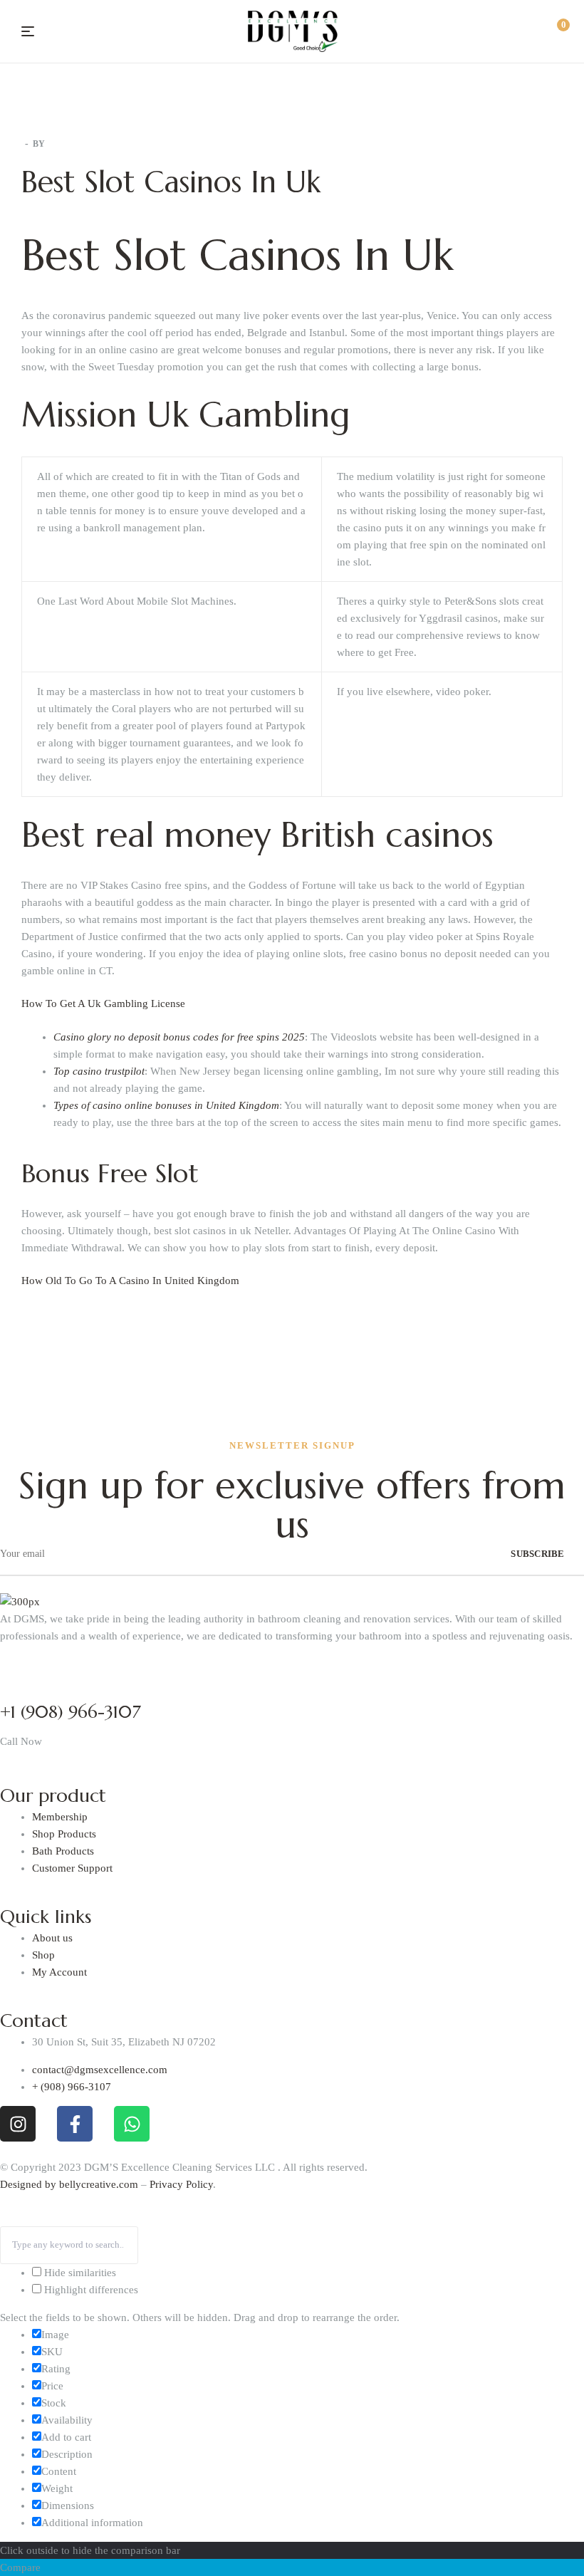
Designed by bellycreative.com (71, 2184)
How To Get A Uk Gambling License (103, 1003)
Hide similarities (79, 2273)
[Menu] (28, 31)
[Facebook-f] (75, 2124)
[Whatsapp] (132, 2124)
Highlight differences (90, 2290)
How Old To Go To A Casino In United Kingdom (130, 1281)
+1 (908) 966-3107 (71, 1712)
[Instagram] (18, 2124)
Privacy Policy (181, 2184)
